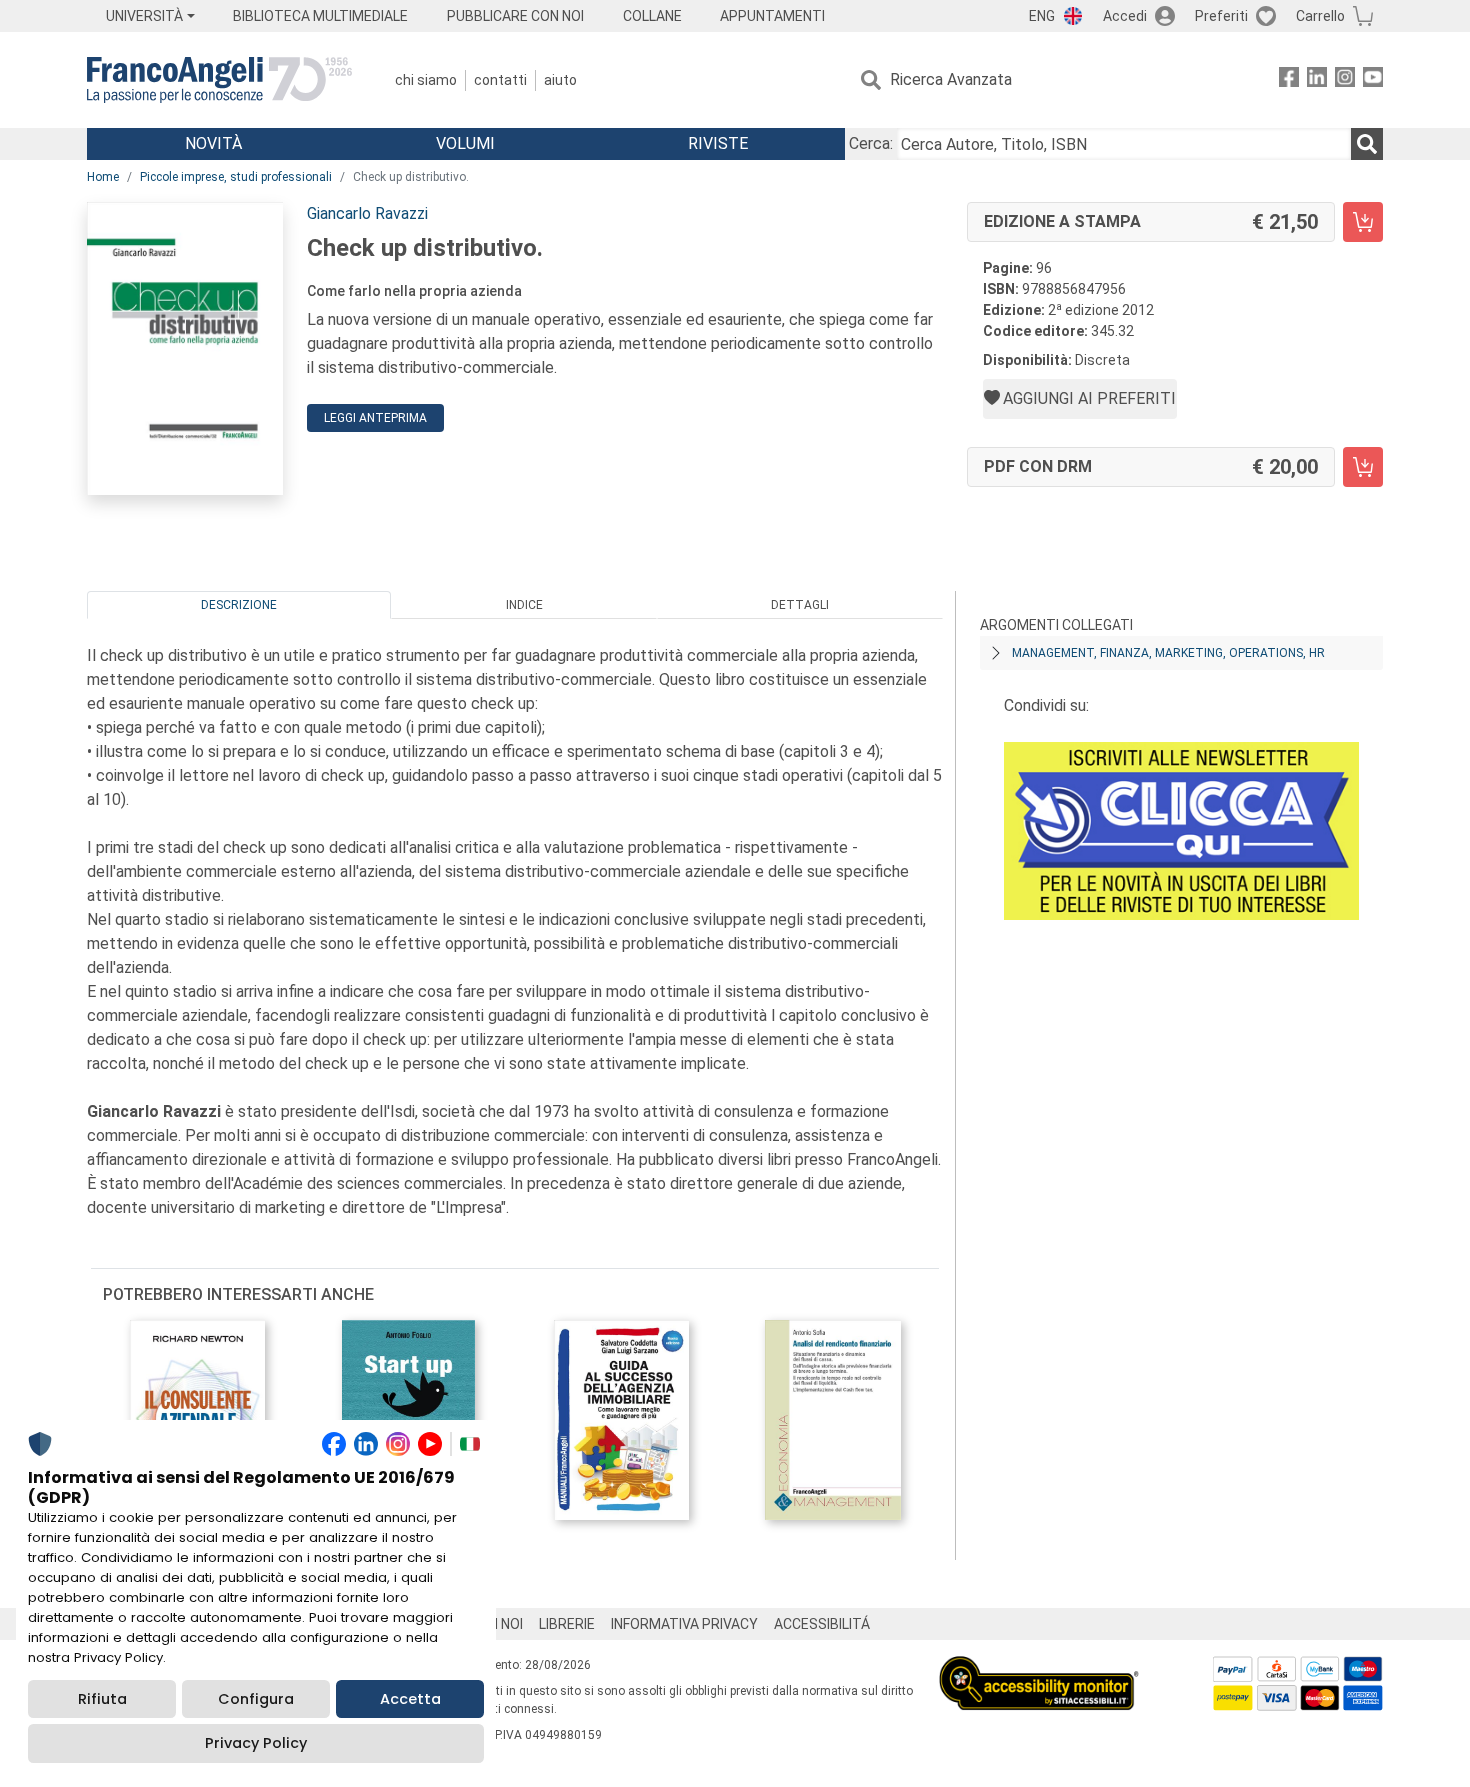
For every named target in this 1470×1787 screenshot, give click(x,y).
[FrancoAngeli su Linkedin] (1317, 80)
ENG (1042, 16)
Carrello (1320, 16)
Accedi (1125, 16)
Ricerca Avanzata (951, 79)
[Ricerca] (1367, 144)
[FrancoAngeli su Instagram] (1345, 80)
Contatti (500, 80)
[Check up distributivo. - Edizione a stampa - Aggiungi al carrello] (1363, 222)
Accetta (410, 1699)
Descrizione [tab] (239, 605)
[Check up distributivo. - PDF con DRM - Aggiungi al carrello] (1363, 467)
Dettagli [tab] (800, 605)
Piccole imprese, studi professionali (236, 177)
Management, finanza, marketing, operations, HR (1168, 653)
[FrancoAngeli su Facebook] (1289, 80)
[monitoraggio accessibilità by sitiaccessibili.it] (1039, 1667)
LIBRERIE (567, 1624)
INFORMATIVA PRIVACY (684, 1624)
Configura (256, 1699)
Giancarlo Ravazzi (367, 213)
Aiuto (560, 80)
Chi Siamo (426, 80)
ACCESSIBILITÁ (822, 1624)
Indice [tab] (524, 605)
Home (103, 177)
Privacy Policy (256, 1743)
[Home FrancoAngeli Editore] (219, 80)
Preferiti (1221, 16)
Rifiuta (102, 1699)
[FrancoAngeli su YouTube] (1373, 80)
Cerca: (871, 143)
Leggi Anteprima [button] (375, 418)
